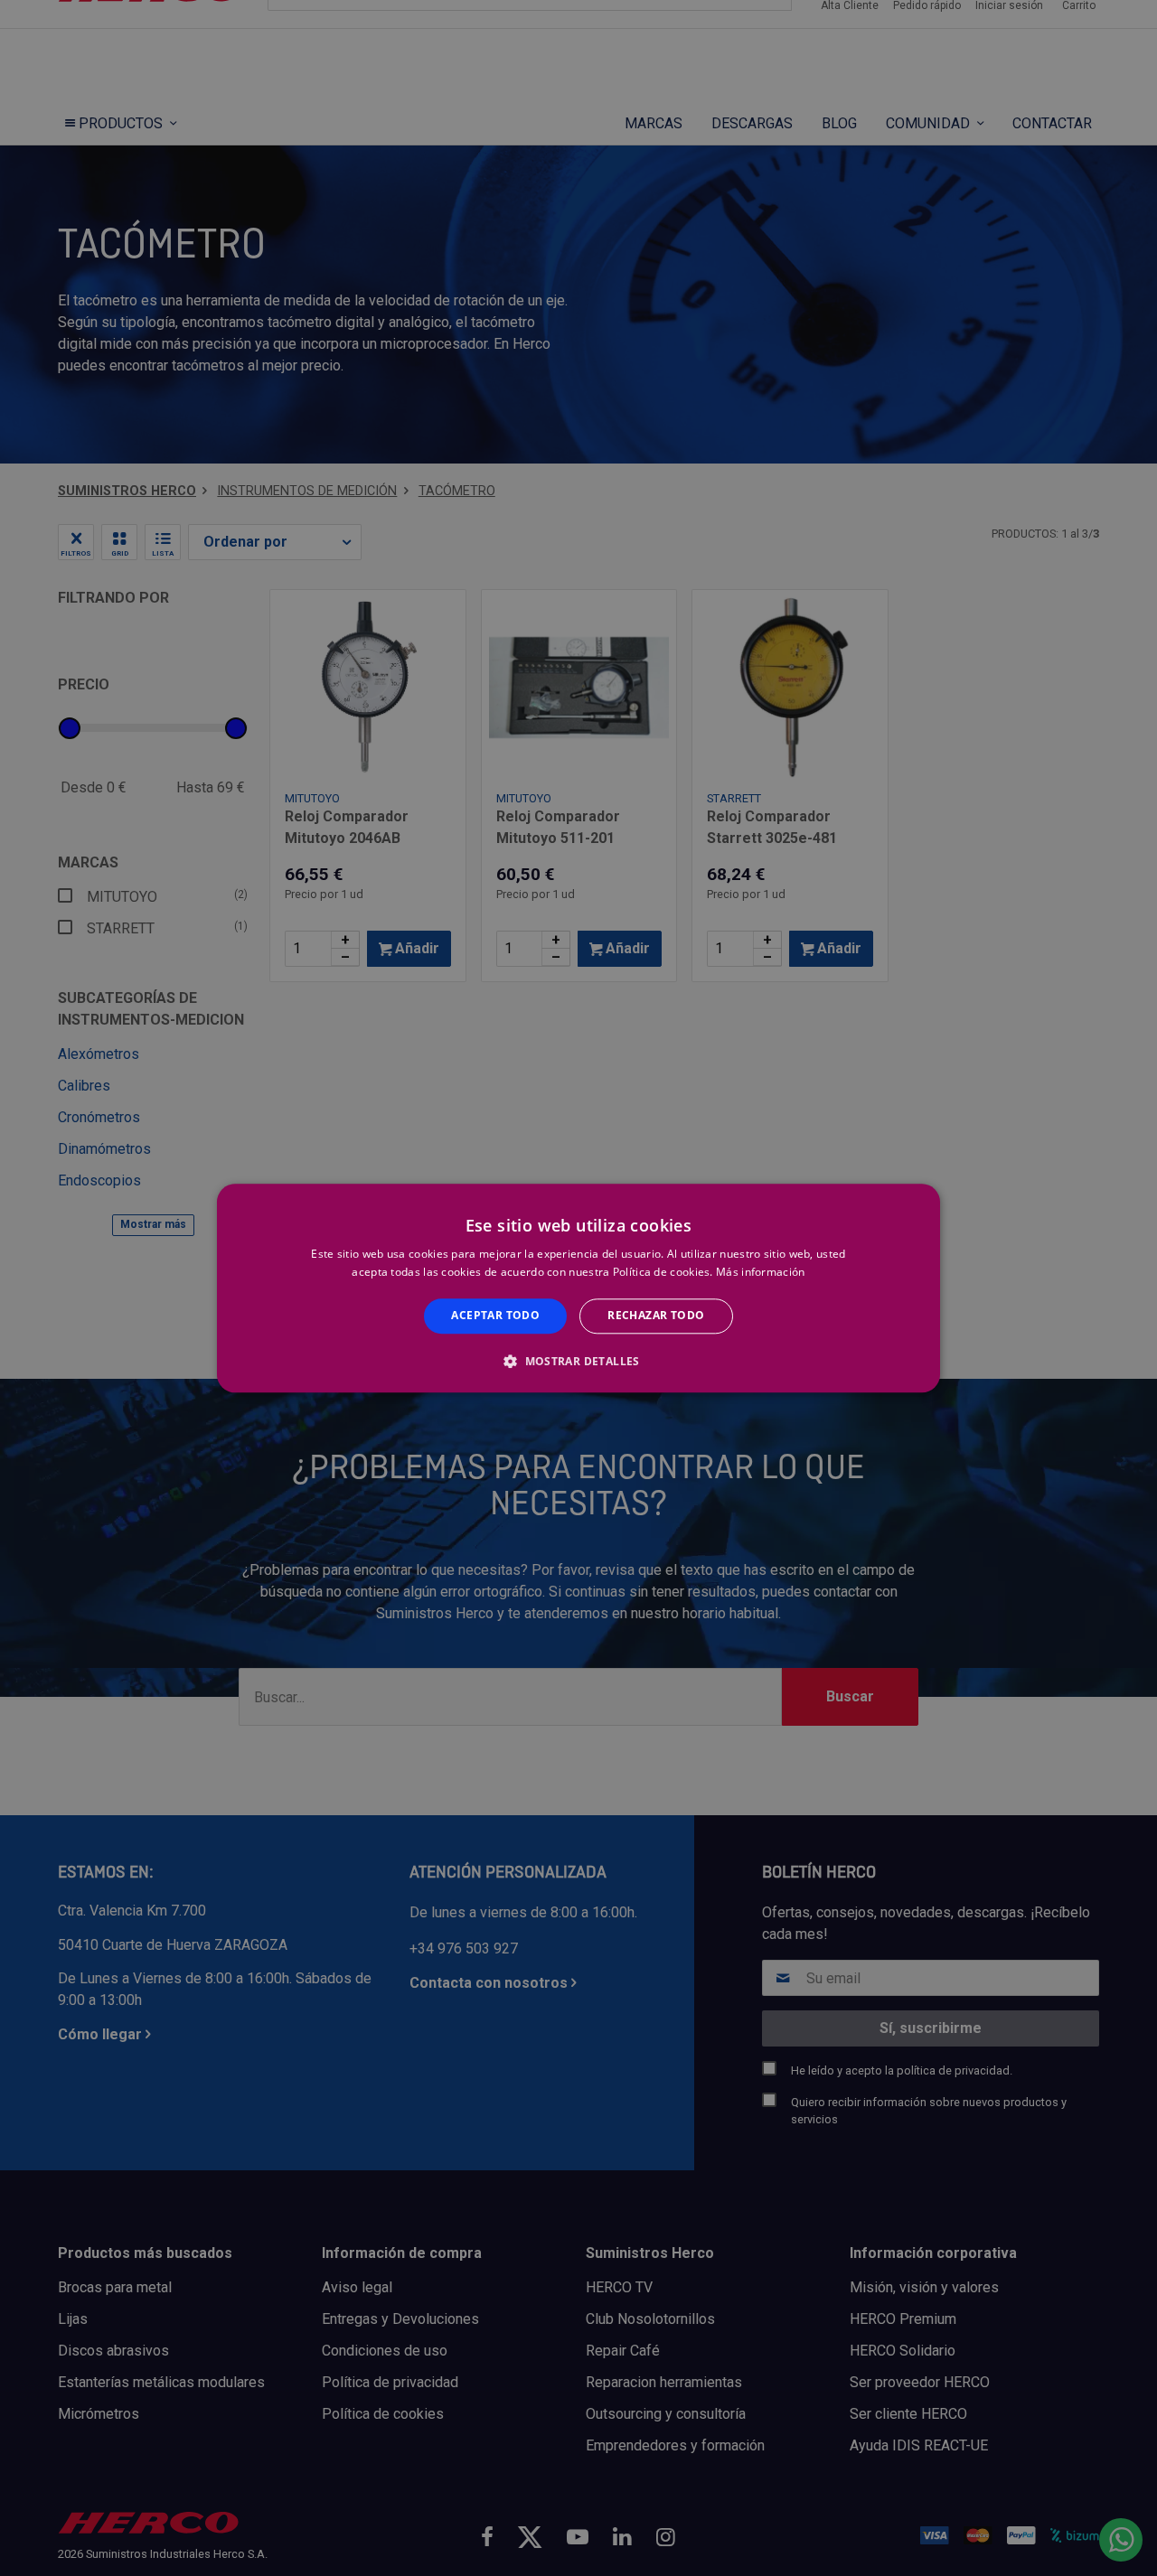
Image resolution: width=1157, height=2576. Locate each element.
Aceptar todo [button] (495, 1316)
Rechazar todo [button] (656, 1316)
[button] (578, 1361)
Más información (761, 1272)
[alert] (578, 1288)
